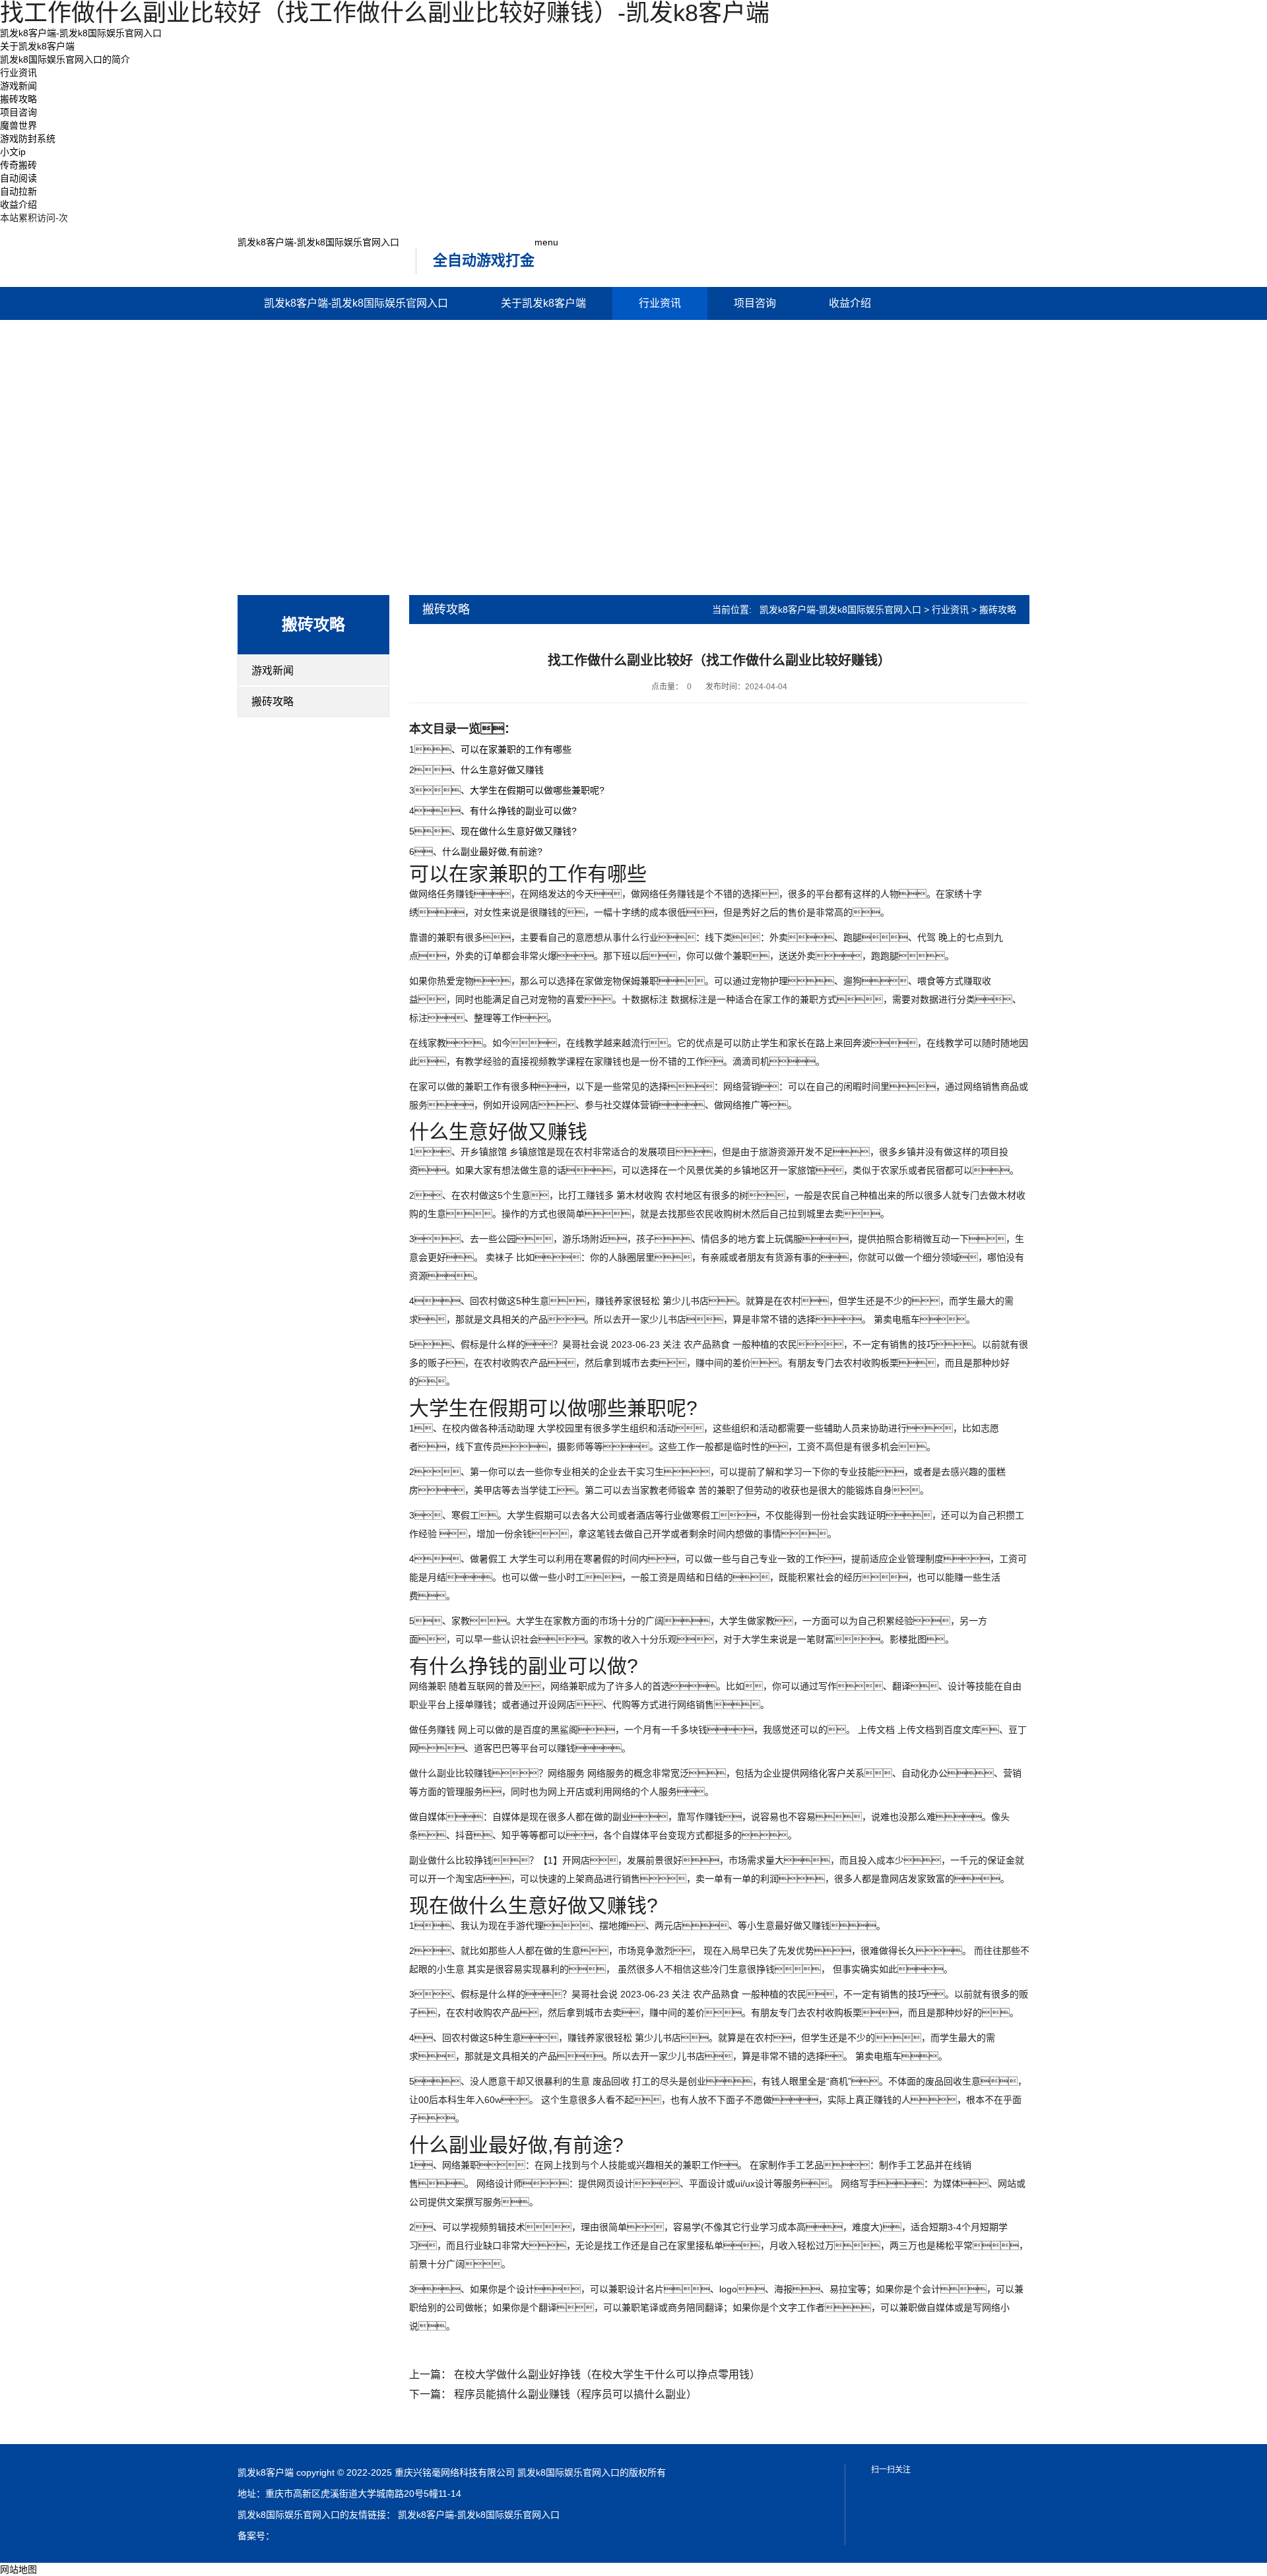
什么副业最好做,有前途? (492, 852)
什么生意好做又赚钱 (502, 770)
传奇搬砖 (18, 165)
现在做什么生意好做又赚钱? (519, 831)
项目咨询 (18, 112)
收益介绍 (18, 204)
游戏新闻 (18, 86)
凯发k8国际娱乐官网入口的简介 (65, 59)
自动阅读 (18, 178)
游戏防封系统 (28, 139)
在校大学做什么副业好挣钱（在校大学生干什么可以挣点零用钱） (607, 2374)
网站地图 (18, 2569)
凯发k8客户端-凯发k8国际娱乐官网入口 (81, 33)
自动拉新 (18, 191)
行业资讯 (18, 73)
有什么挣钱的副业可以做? (523, 811)
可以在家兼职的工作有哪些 (516, 749)
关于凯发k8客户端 (37, 46)
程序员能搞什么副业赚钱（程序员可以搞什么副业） (575, 2394)
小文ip (13, 152)
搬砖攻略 (18, 99)
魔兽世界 (18, 125)
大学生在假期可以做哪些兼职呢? (537, 790)
